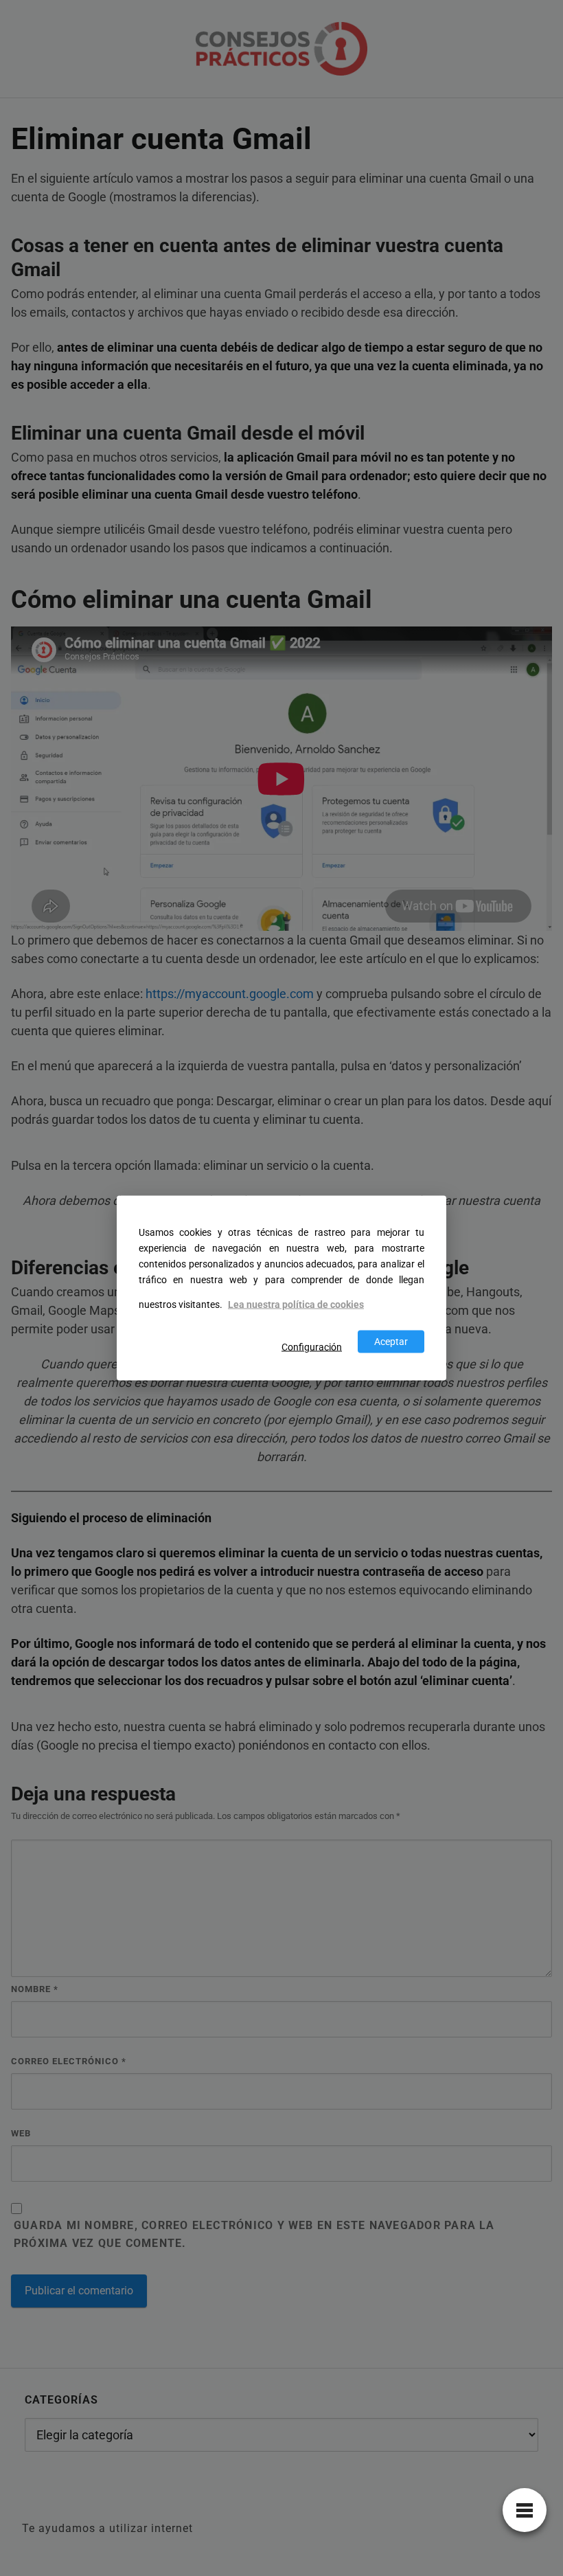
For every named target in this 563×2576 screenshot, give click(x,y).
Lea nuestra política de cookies (296, 1305)
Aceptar (391, 1341)
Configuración (312, 1347)
